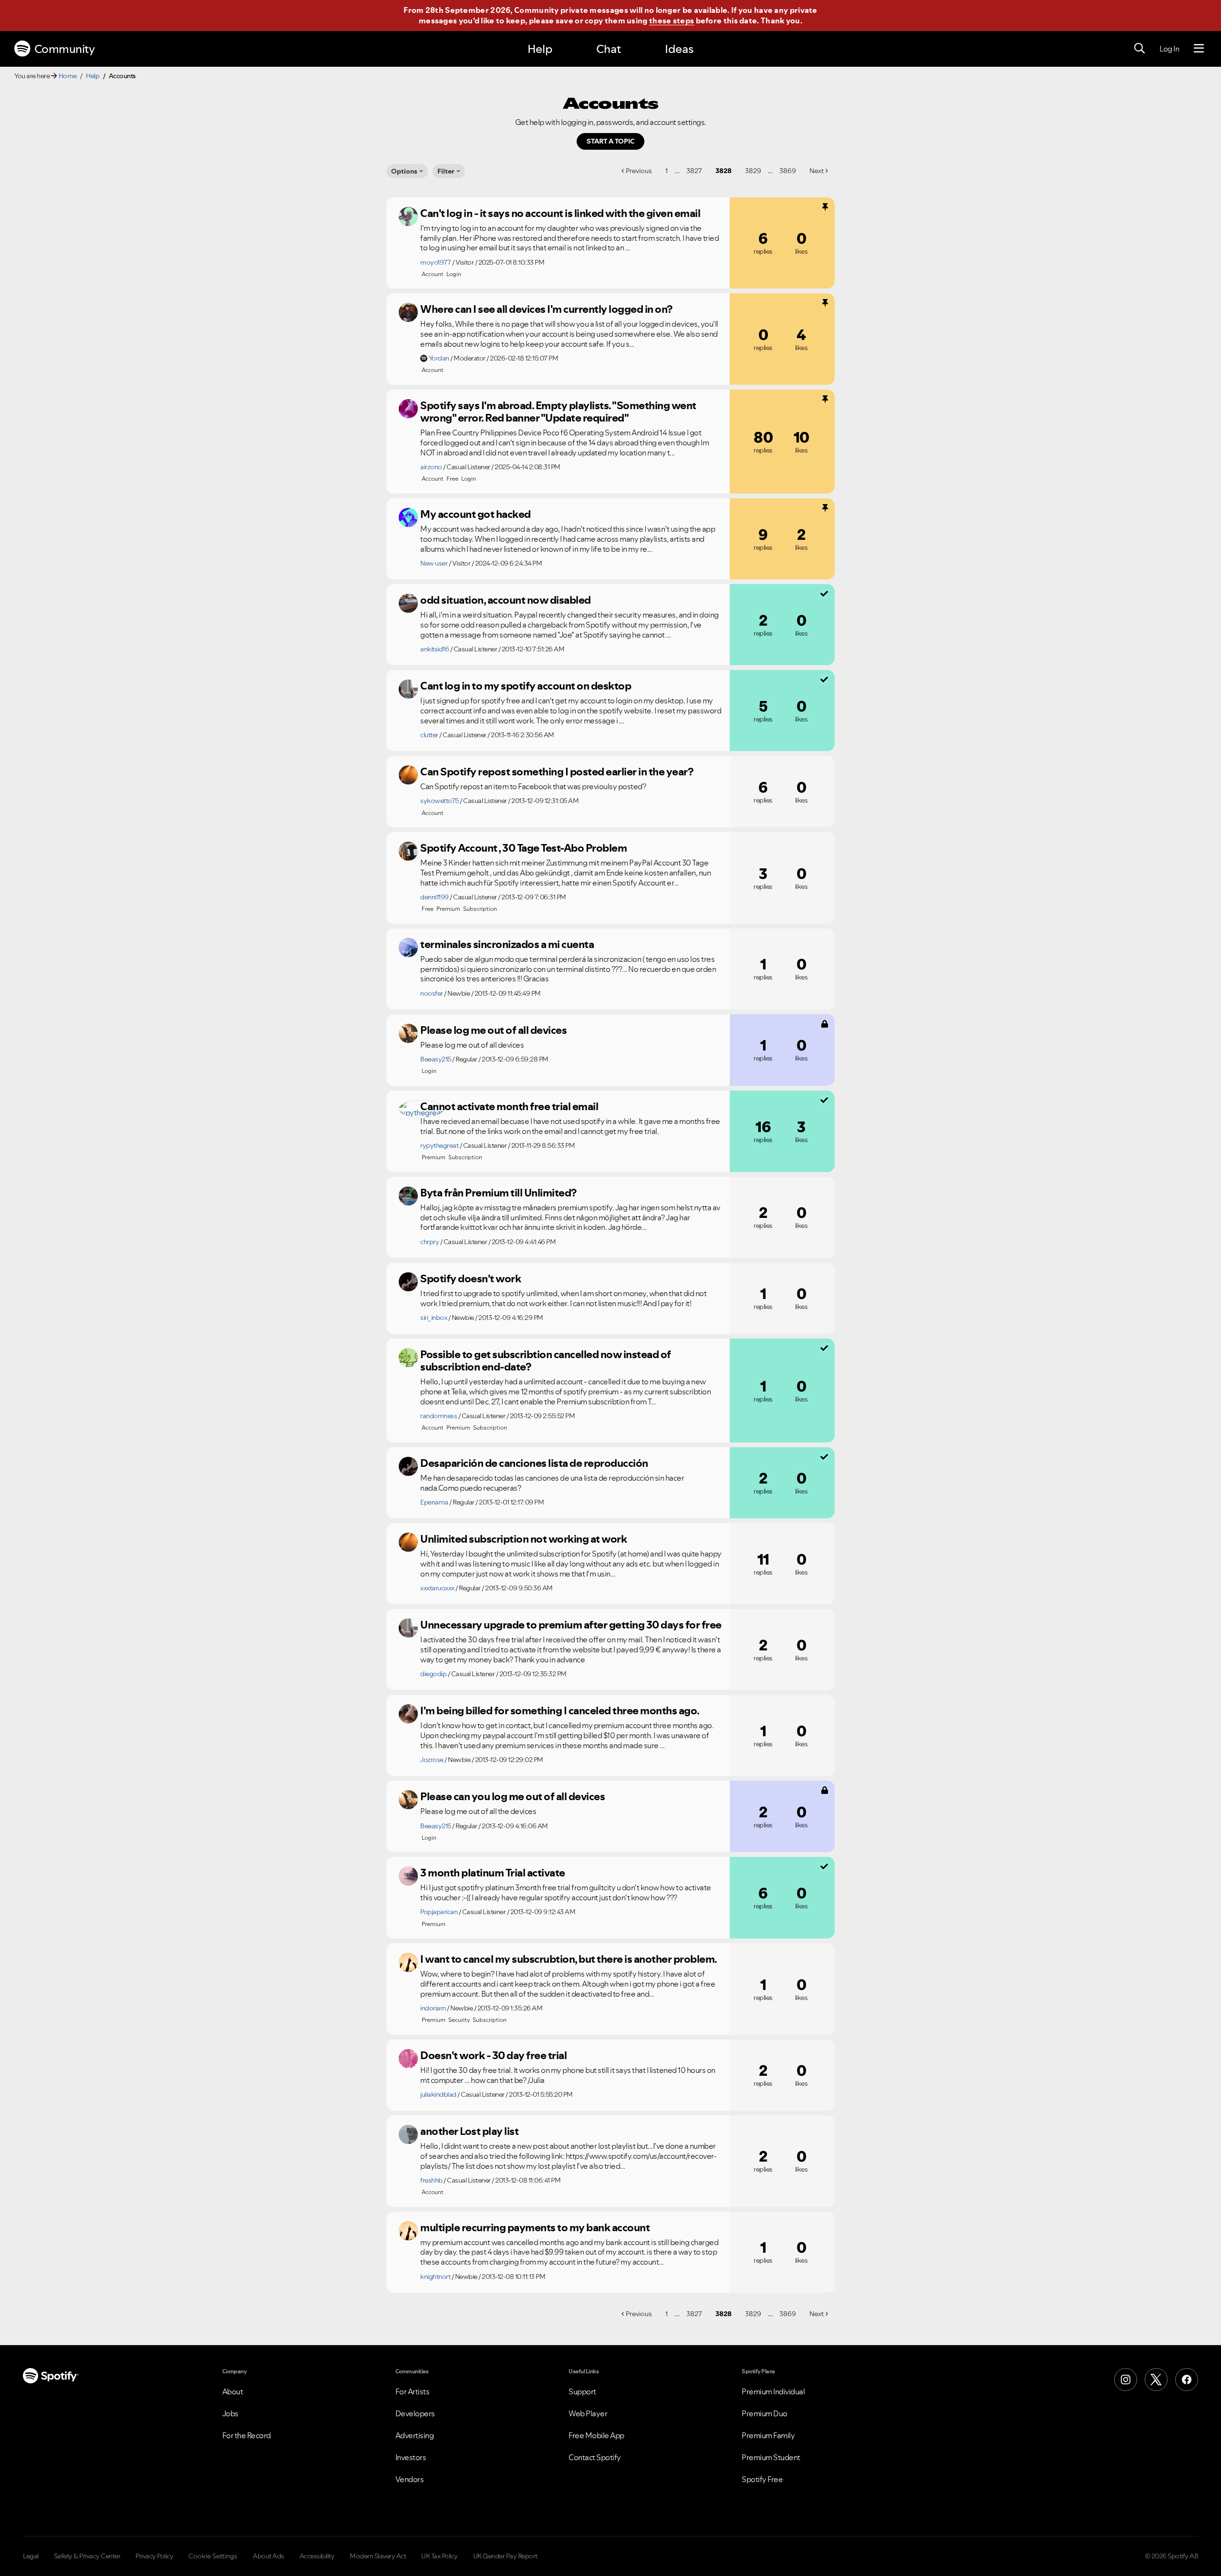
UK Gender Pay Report (505, 2556)
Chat (609, 49)
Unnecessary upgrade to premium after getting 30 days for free (571, 1625)
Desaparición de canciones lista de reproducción (534, 1463)
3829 (753, 171)
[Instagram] (1126, 2380)
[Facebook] (1187, 2380)
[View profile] (408, 216)
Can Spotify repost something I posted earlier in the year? (557, 772)
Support (582, 2391)
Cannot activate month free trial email (509, 1106)
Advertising (415, 2435)
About (233, 2391)
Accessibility (317, 2556)
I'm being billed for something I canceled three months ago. (560, 1710)
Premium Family (768, 2435)
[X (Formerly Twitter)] (1156, 2380)
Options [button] (404, 171)
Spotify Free (762, 2479)
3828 (724, 171)
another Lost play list (469, 2131)
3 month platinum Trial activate (493, 1873)
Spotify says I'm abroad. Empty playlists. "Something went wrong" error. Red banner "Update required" (558, 412)
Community (65, 49)
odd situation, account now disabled (506, 600)
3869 (788, 171)
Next (817, 171)
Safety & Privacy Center (87, 2556)
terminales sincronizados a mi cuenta (507, 944)
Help (540, 49)
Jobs (230, 2413)
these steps (672, 21)
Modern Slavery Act (378, 2556)
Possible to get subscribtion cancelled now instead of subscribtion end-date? (546, 1361)
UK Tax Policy (440, 2556)
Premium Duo (765, 2413)
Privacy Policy (154, 2556)
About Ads (269, 2556)
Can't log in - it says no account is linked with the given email (560, 213)
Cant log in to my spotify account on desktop (526, 686)
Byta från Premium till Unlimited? (498, 1193)
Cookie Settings (213, 2556)
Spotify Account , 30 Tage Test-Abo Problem (523, 848)
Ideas (679, 49)
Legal (31, 2556)
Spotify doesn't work (471, 1278)
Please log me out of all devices (493, 1030)
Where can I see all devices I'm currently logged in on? (546, 309)
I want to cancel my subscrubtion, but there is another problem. (569, 1959)
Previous (639, 171)
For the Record (247, 2435)
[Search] (1139, 49)
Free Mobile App (596, 2435)
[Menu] (1199, 49)
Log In (1169, 49)
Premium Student (771, 2457)
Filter (446, 171)
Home (68, 76)
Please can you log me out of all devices (512, 1796)
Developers (415, 2413)
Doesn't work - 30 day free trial (493, 2055)
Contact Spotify (595, 2457)
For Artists (413, 2391)
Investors (411, 2457)
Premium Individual (773, 2391)
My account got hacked (476, 514)
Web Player (588, 2413)
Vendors (410, 2479)
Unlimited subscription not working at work (523, 1539)
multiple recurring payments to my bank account (535, 2227)
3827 (694, 171)
